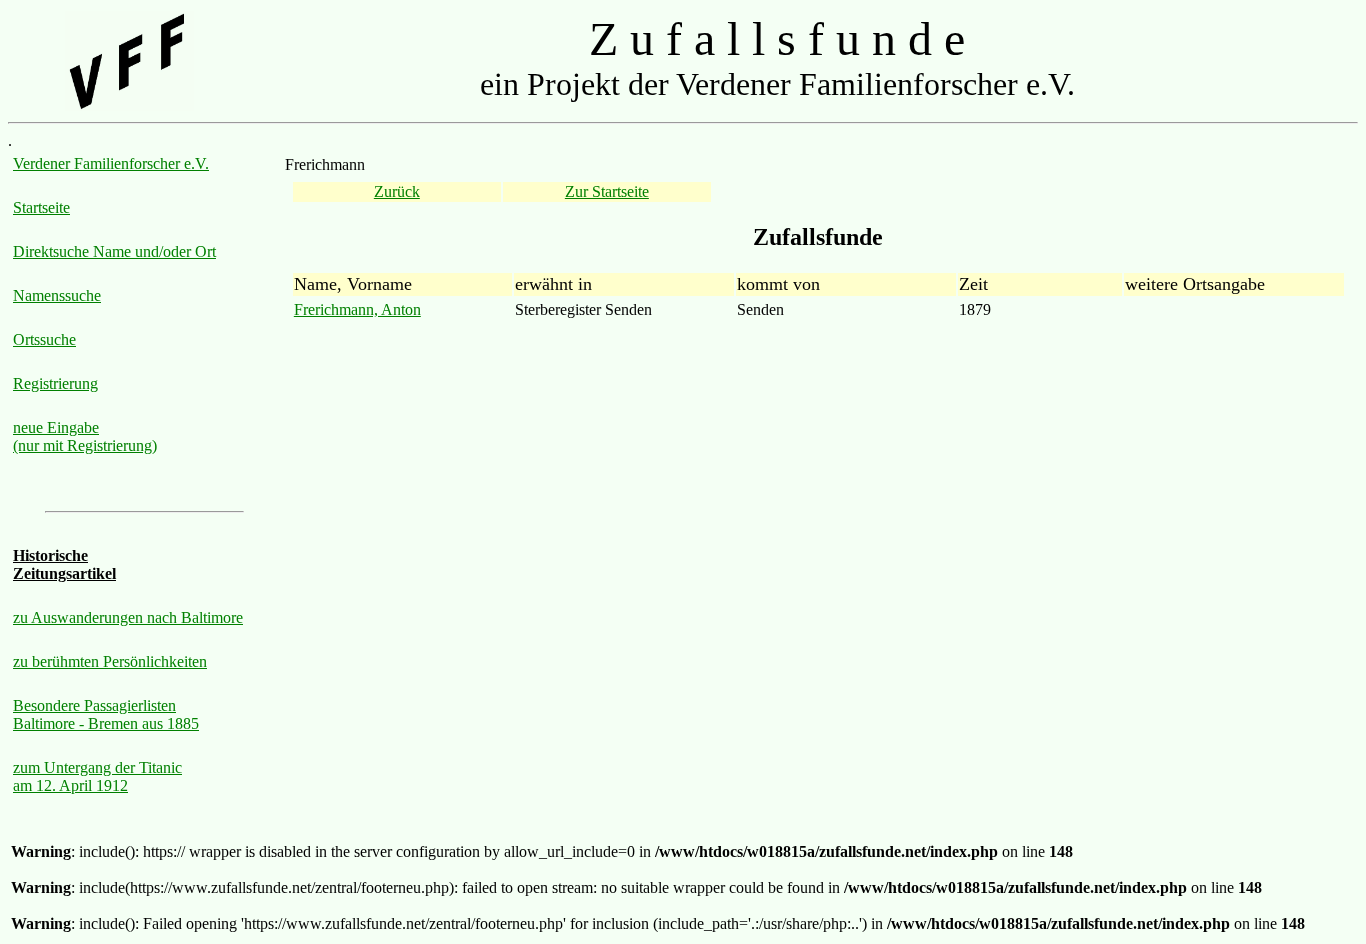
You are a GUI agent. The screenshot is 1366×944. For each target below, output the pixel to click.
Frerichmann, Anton (357, 309)
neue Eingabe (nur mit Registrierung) (85, 436)
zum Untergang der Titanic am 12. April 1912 (97, 776)
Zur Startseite (607, 191)
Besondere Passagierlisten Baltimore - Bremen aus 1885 (106, 714)
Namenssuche (57, 295)
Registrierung (55, 383)
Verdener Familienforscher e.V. (111, 163)
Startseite (41, 207)
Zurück (397, 191)
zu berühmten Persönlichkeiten (110, 661)
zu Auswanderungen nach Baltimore (128, 617)
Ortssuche (44, 339)
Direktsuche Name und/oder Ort (114, 251)
